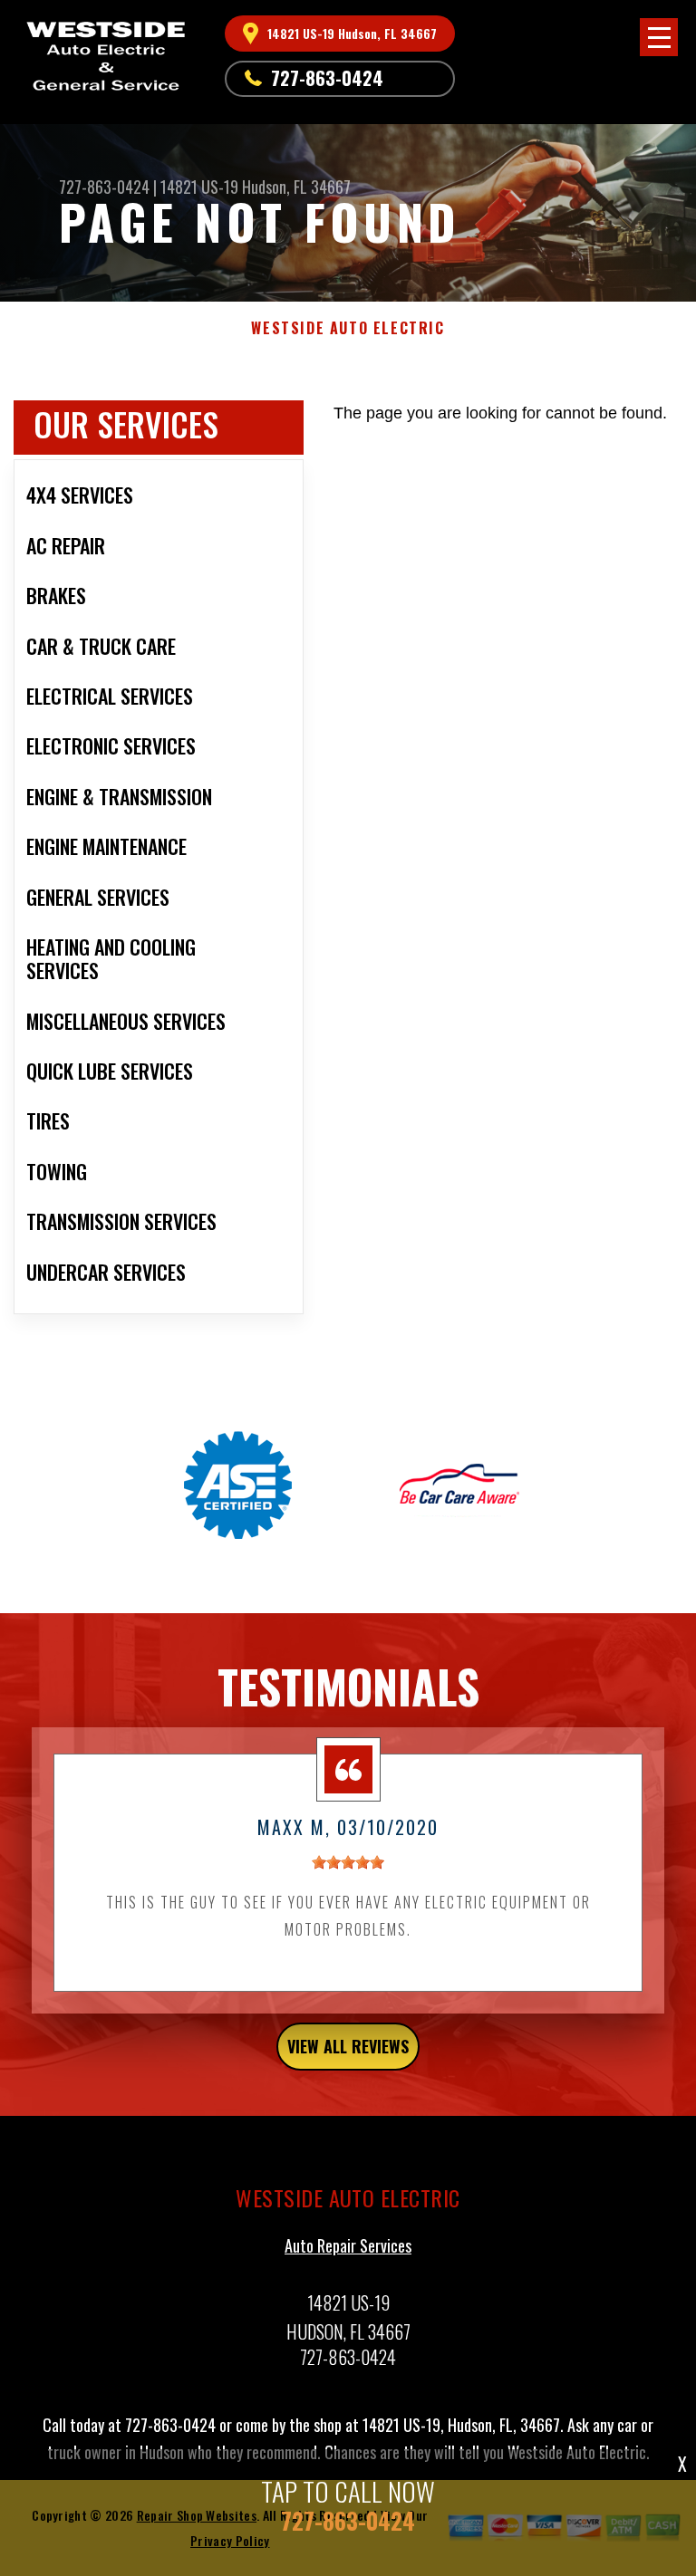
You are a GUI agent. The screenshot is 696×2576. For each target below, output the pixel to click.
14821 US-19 (199, 187)
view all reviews (348, 2046)
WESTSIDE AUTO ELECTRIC (348, 328)
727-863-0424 (327, 78)
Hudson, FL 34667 (296, 187)
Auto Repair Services (348, 2245)
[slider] (348, 1862)
